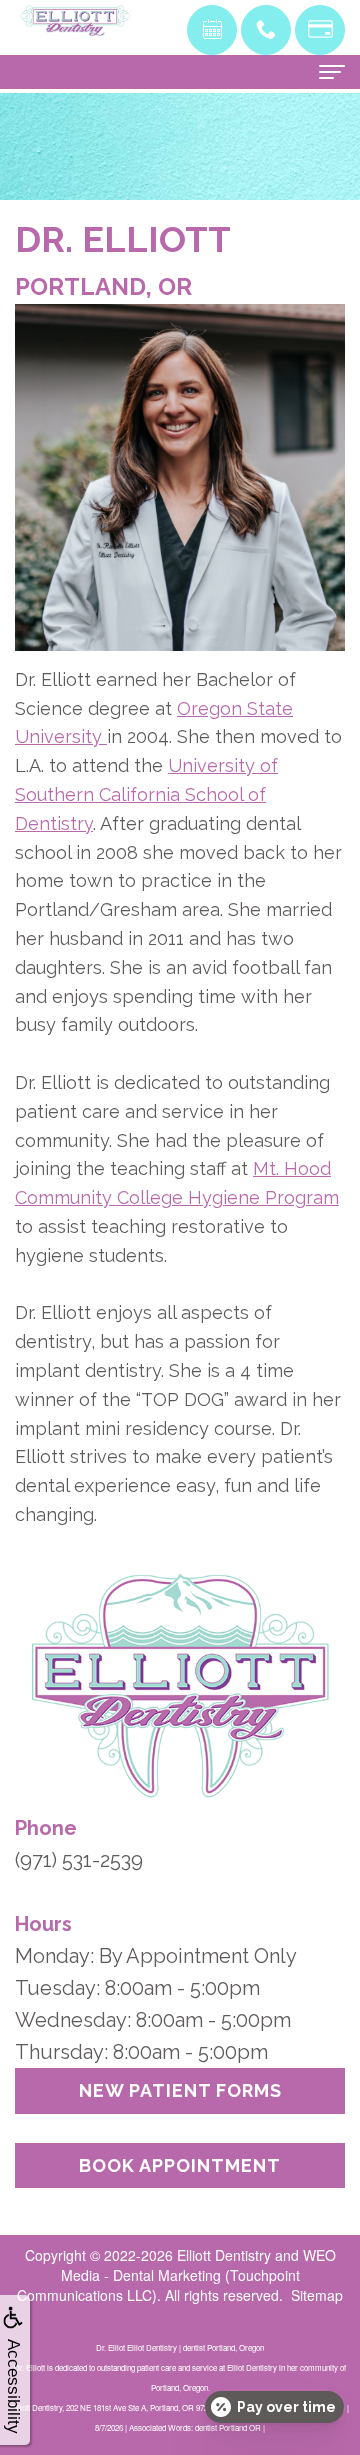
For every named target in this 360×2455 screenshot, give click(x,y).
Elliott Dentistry (224, 2255)
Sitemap (317, 2295)
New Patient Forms (180, 2090)
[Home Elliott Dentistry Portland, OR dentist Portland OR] (75, 19)
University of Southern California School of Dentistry (146, 794)
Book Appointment (180, 2165)
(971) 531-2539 (79, 1860)
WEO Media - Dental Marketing (198, 2265)
